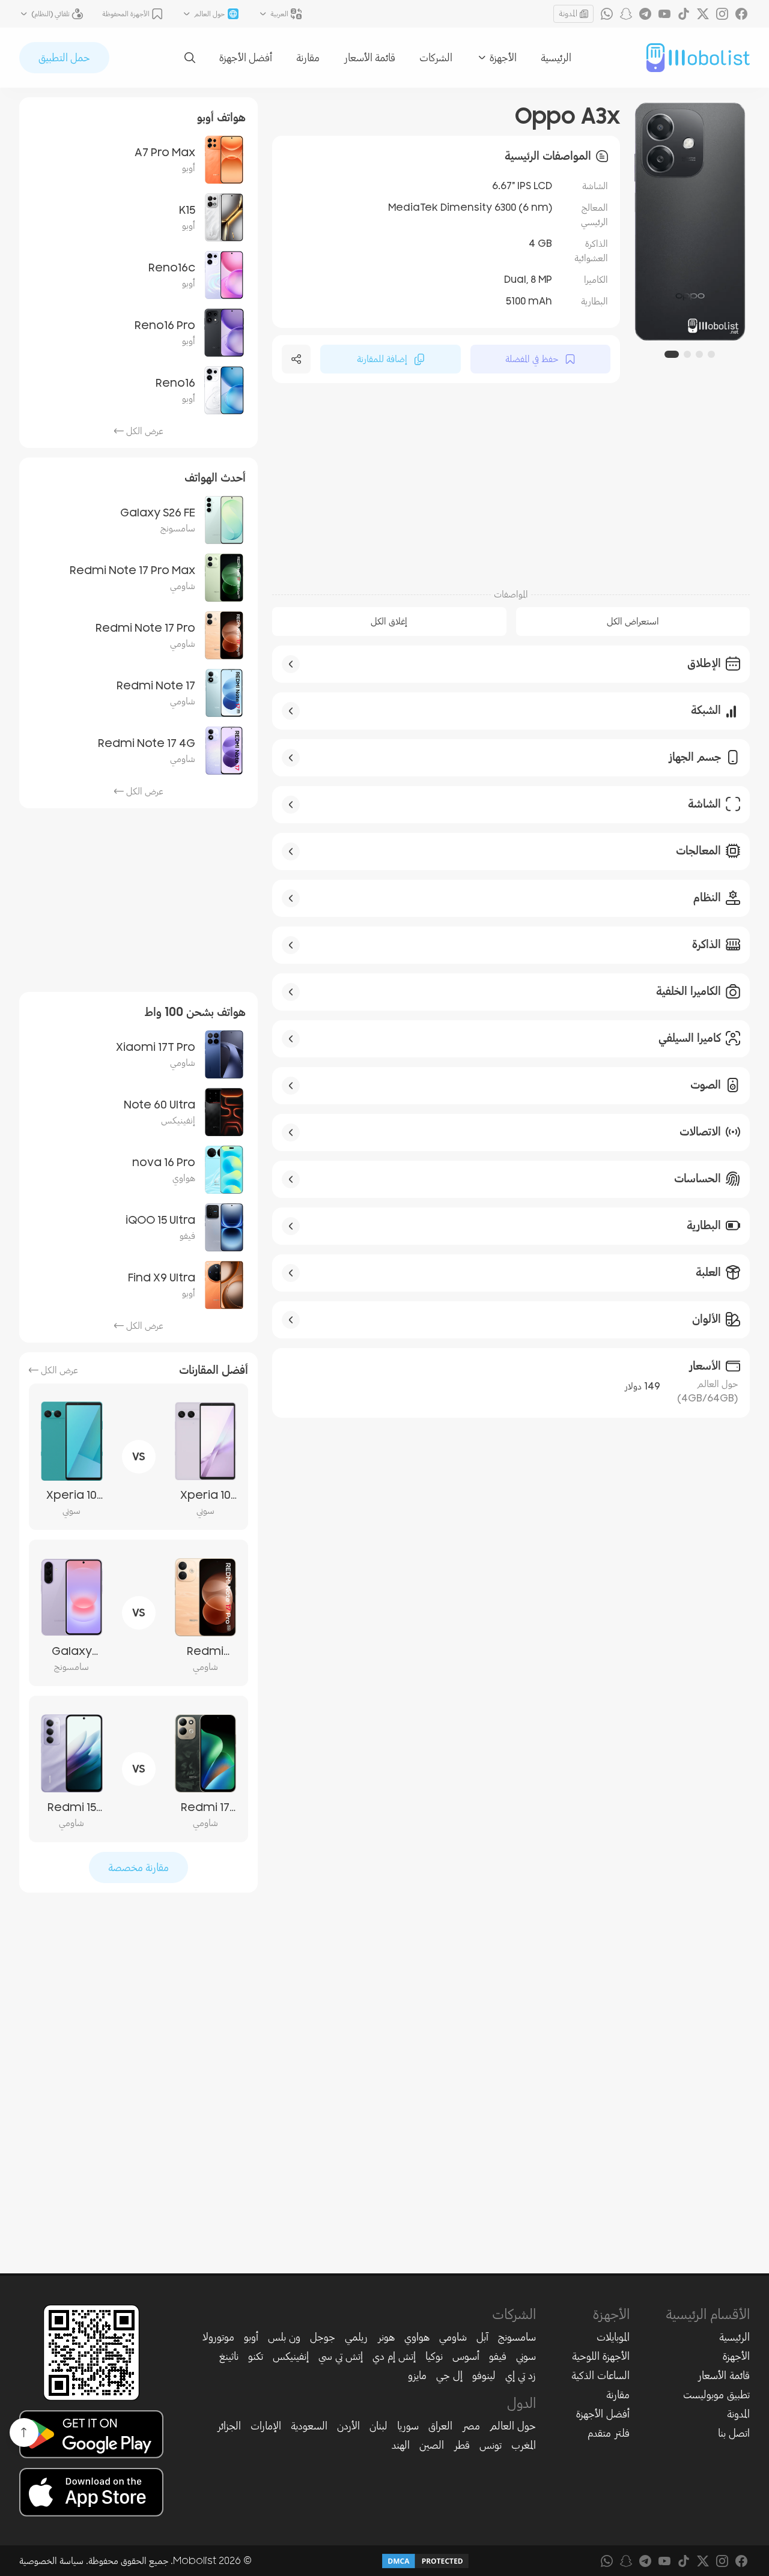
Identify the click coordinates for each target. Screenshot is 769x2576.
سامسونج (517, 2337)
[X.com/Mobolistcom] (703, 14)
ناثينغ (229, 2356)
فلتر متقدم (609, 2433)
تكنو (256, 2356)
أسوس (466, 2356)
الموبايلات (613, 2337)
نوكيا (434, 2356)
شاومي (453, 2337)
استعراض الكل (633, 621)
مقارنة (308, 58)
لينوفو (484, 2375)
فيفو (498, 2356)
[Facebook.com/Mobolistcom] (741, 14)
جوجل (323, 2337)
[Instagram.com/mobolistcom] (722, 14)
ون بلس (284, 2337)
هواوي (417, 2337)
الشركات (436, 58)
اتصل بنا (734, 2433)
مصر (471, 2426)
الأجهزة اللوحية (601, 2356)
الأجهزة (736, 2356)
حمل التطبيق (64, 58)
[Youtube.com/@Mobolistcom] (664, 14)
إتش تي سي (341, 2356)
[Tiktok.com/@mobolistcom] (684, 14)
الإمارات (266, 2426)
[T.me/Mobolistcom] (645, 14)
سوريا (408, 2426)
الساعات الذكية (600, 2375)
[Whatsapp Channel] (607, 14)
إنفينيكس (291, 2356)
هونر (386, 2337)
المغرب (524, 2445)
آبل (482, 2337)
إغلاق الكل (389, 621)
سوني (526, 2356)
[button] (711, 354)
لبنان (378, 2426)
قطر (462, 2445)
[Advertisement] (511, 484)
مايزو (417, 2375)
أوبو (251, 2337)
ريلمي (356, 2337)
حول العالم (513, 2426)
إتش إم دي (394, 2356)
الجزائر (229, 2426)
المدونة (568, 14)
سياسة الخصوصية (51, 2561)
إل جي (449, 2375)
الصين (432, 2445)
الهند (401, 2445)
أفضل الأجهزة (246, 58)
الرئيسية (556, 58)
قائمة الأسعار (369, 58)
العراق (440, 2426)
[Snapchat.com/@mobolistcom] (626, 14)
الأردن (348, 2426)
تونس (491, 2445)
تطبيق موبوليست (716, 2395)
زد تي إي (521, 2375)
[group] (690, 222)
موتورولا (218, 2337)
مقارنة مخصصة (138, 1867)
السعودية (309, 2426)
